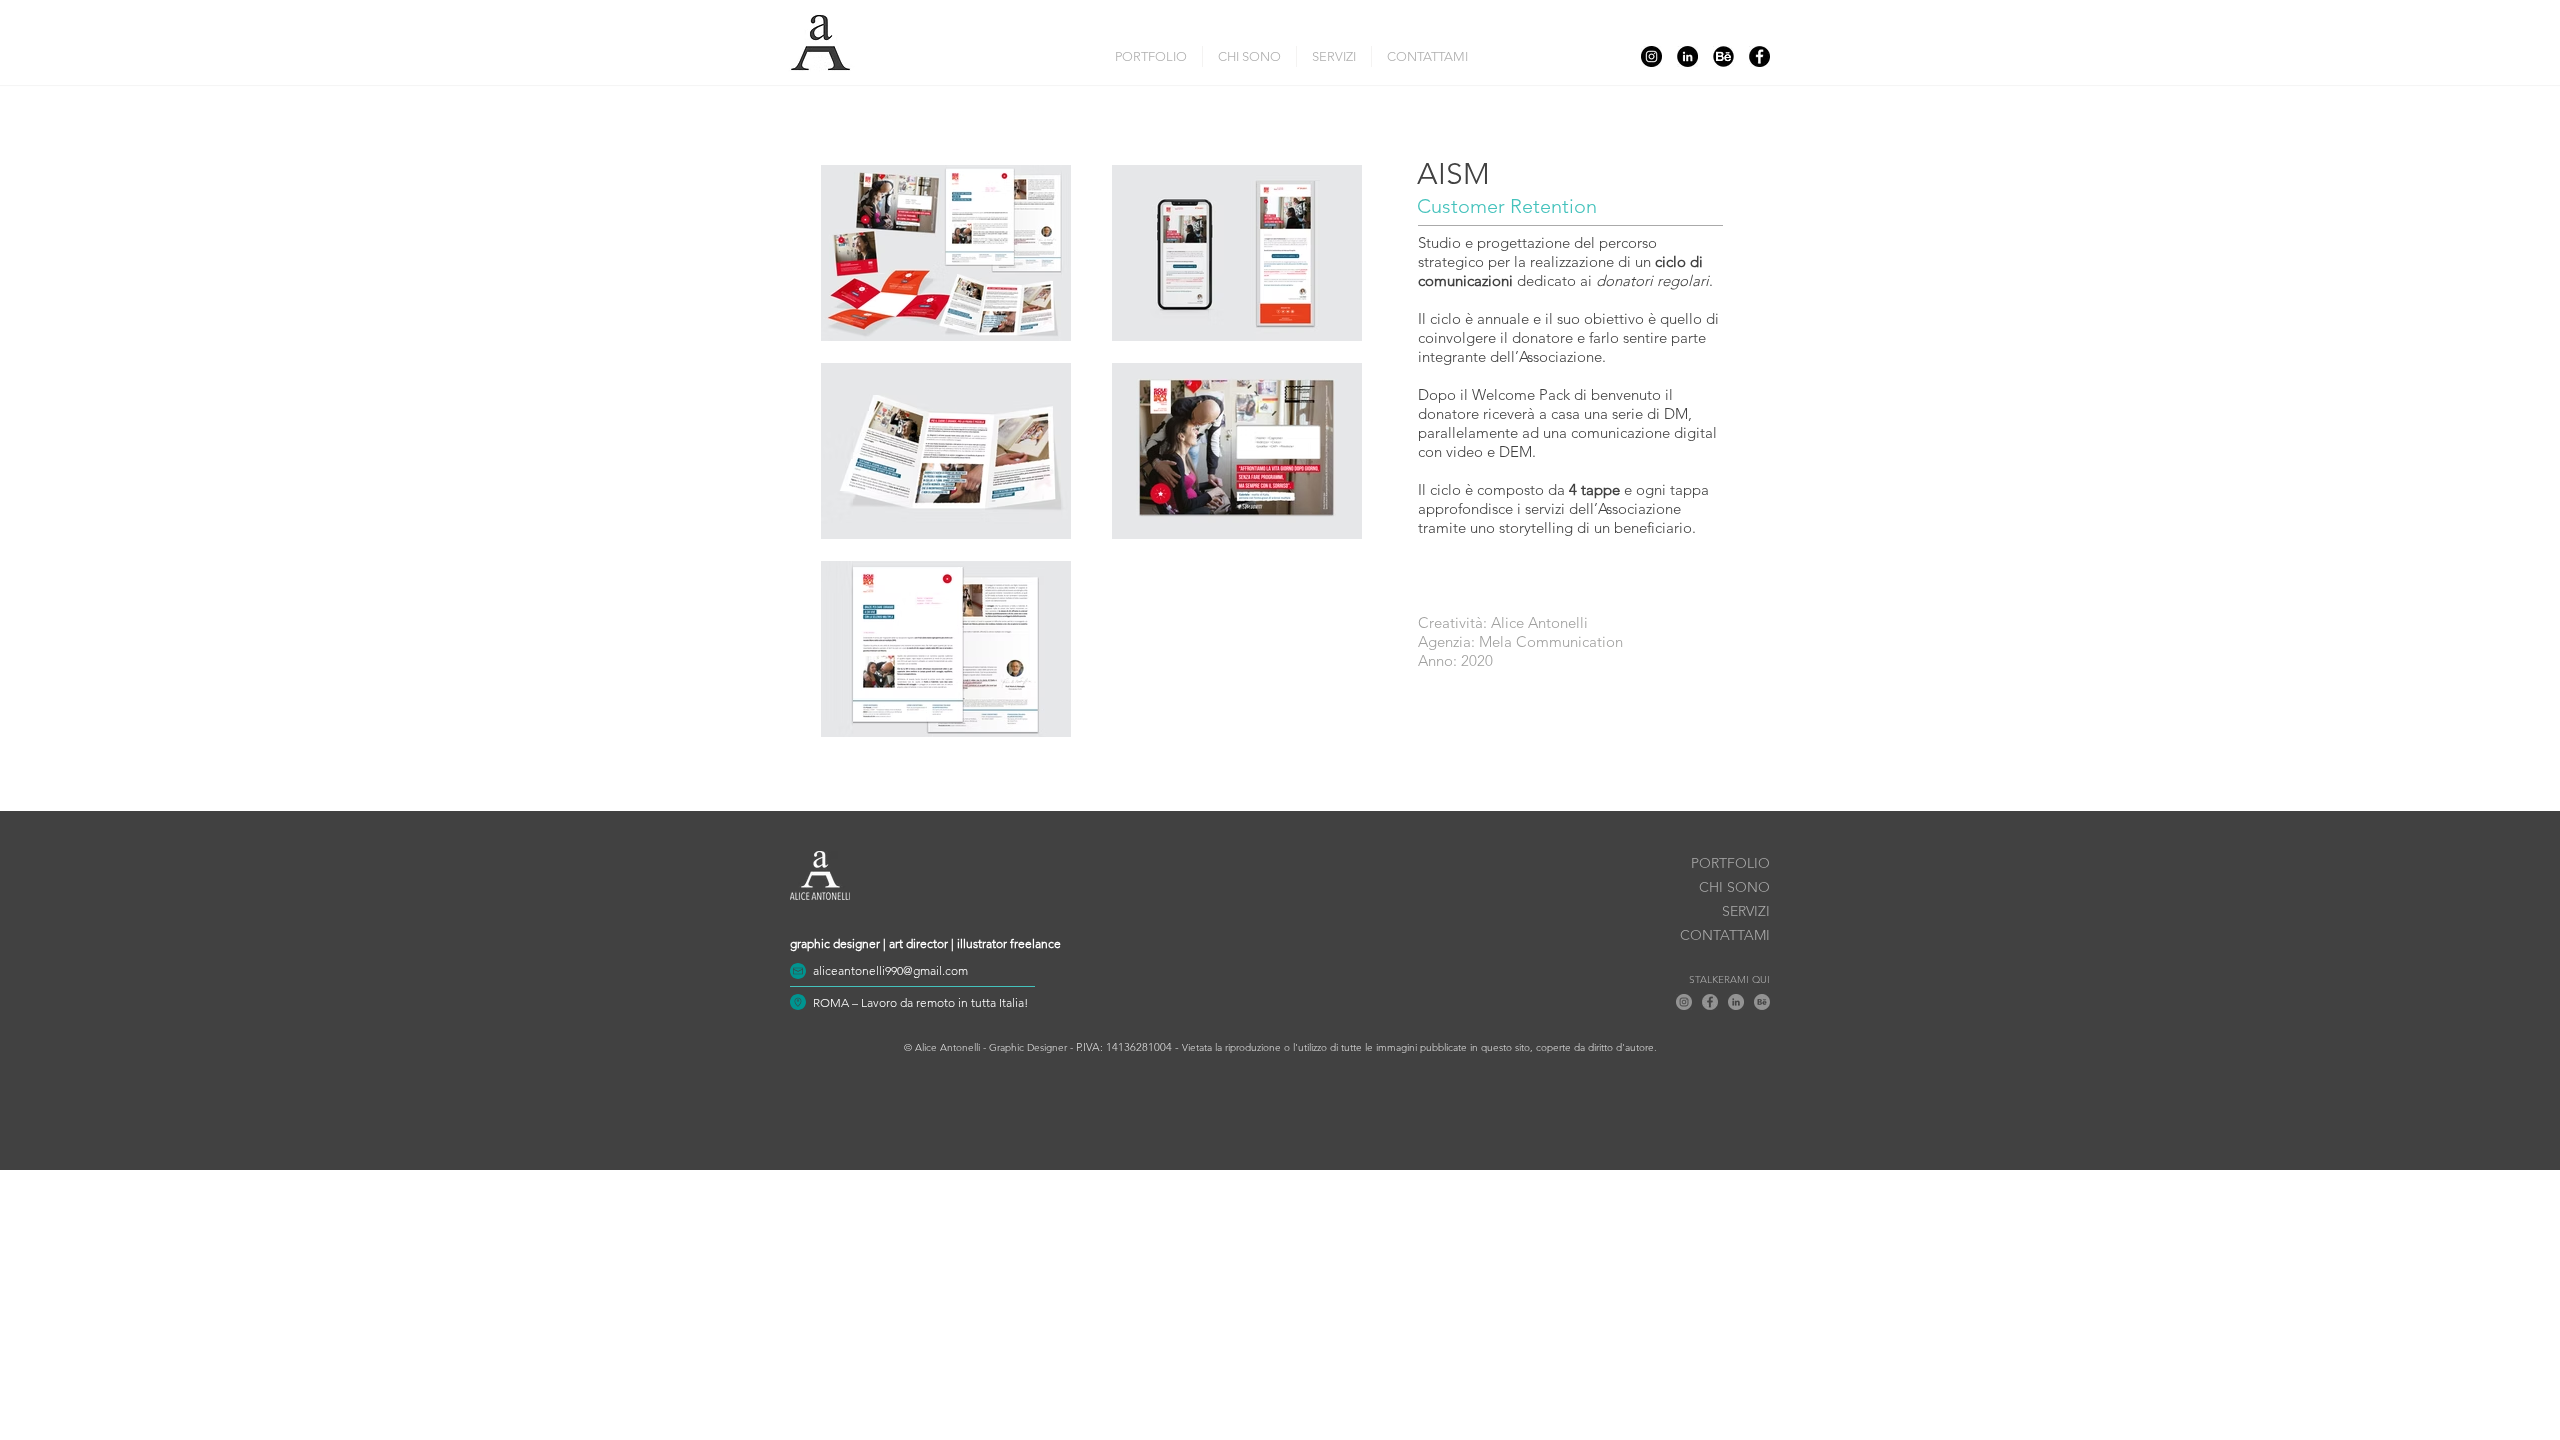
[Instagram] (1651, 56)
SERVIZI (1746, 911)
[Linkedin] (1687, 56)
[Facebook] (1759, 56)
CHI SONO (1734, 887)
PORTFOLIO (1730, 863)
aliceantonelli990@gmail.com (890, 970)
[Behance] (1723, 56)
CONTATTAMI (1725, 935)
